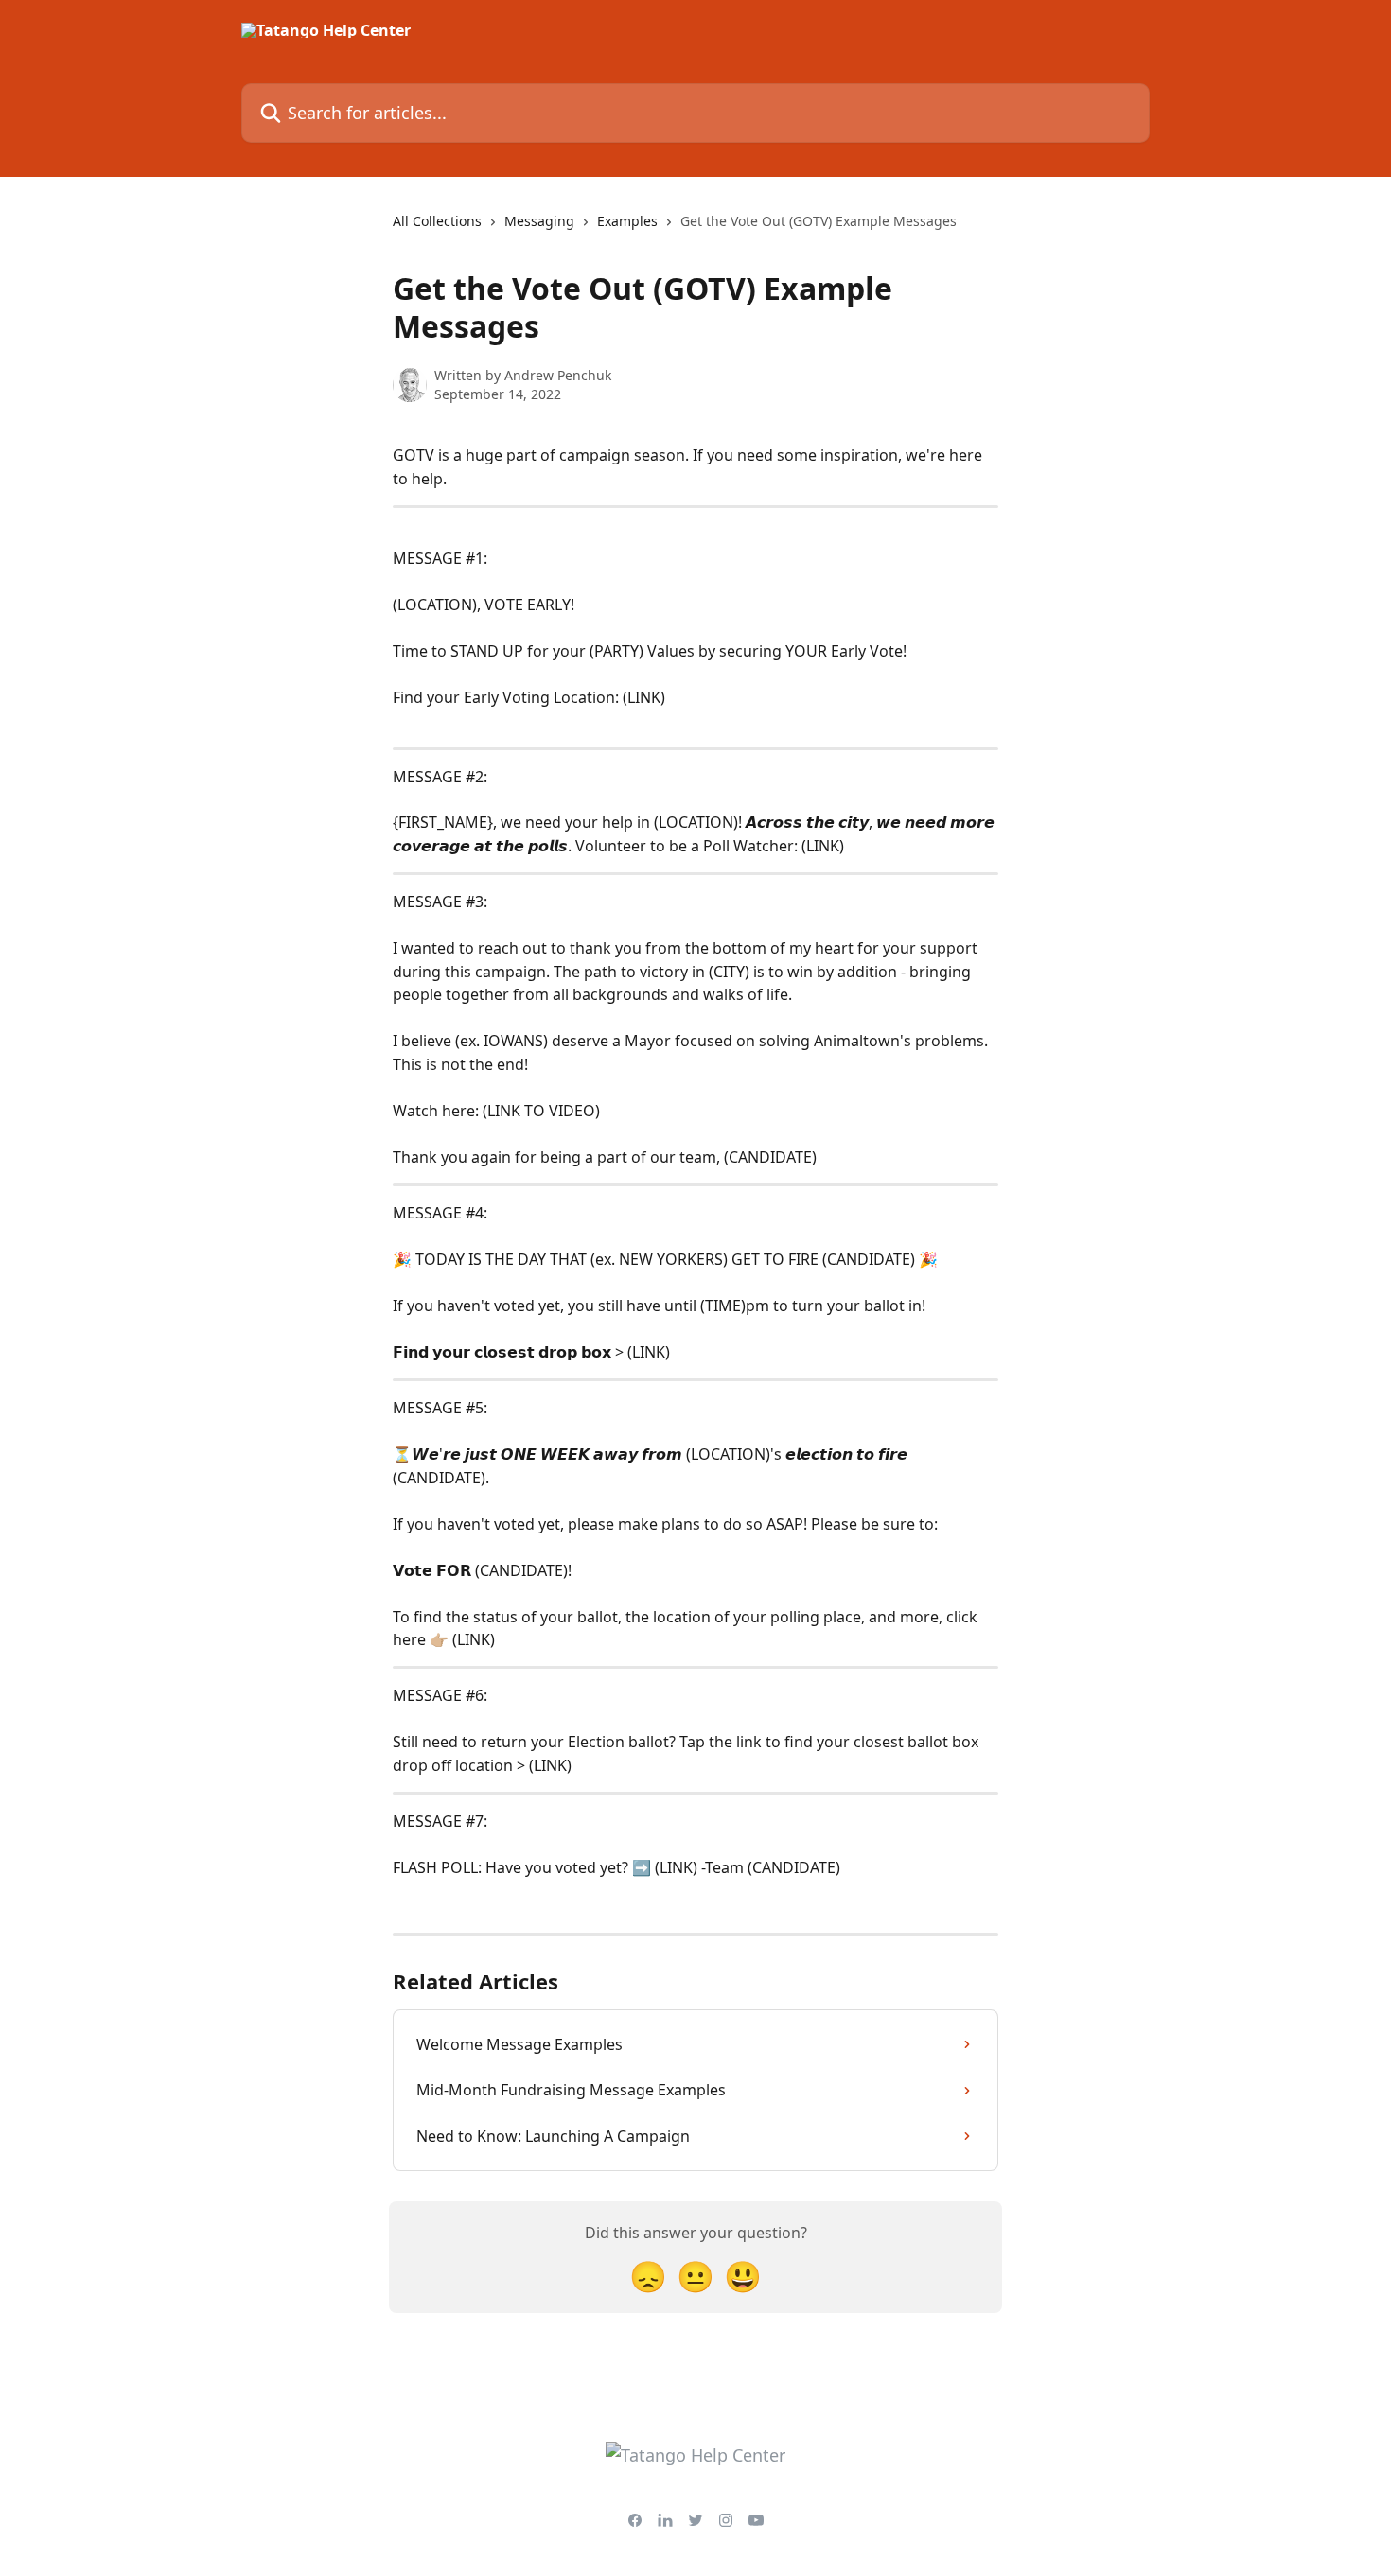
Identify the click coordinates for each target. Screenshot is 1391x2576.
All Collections (437, 221)
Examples (627, 221)
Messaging (539, 221)
